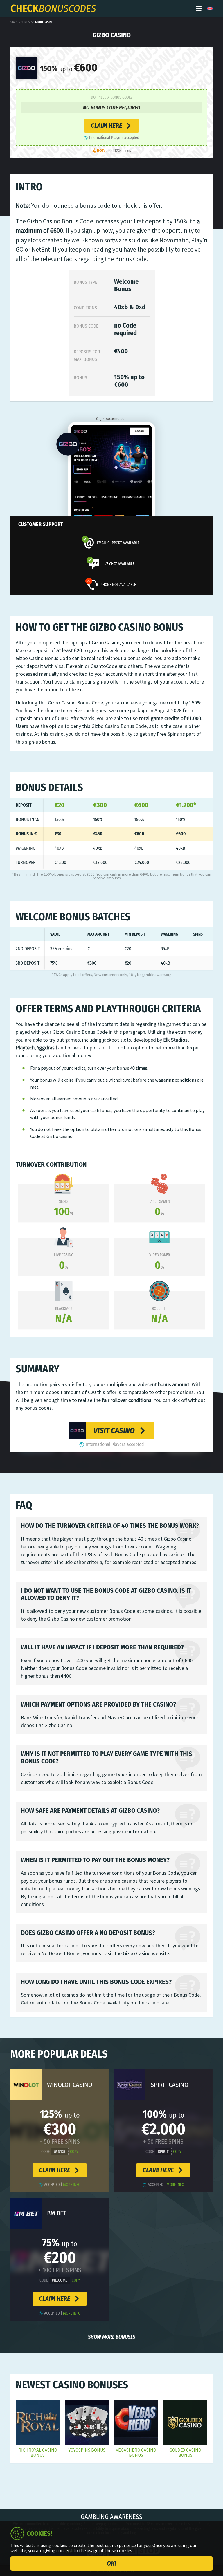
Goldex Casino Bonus (185, 2453)
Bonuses (27, 22)
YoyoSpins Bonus (87, 2450)
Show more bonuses (112, 2337)
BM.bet (57, 2213)
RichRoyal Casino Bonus (38, 2453)
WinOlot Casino (70, 2085)
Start (14, 22)
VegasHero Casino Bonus (136, 2453)
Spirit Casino (170, 2085)
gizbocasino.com (114, 419)
